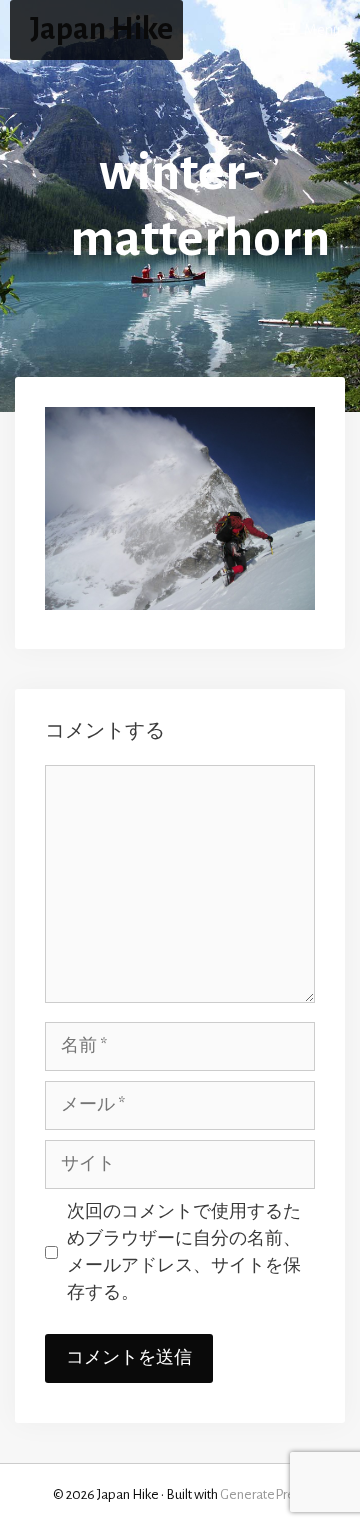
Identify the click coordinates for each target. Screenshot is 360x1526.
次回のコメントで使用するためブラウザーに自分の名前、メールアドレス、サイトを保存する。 (184, 1252)
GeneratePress (263, 1494)
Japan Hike (101, 29)
